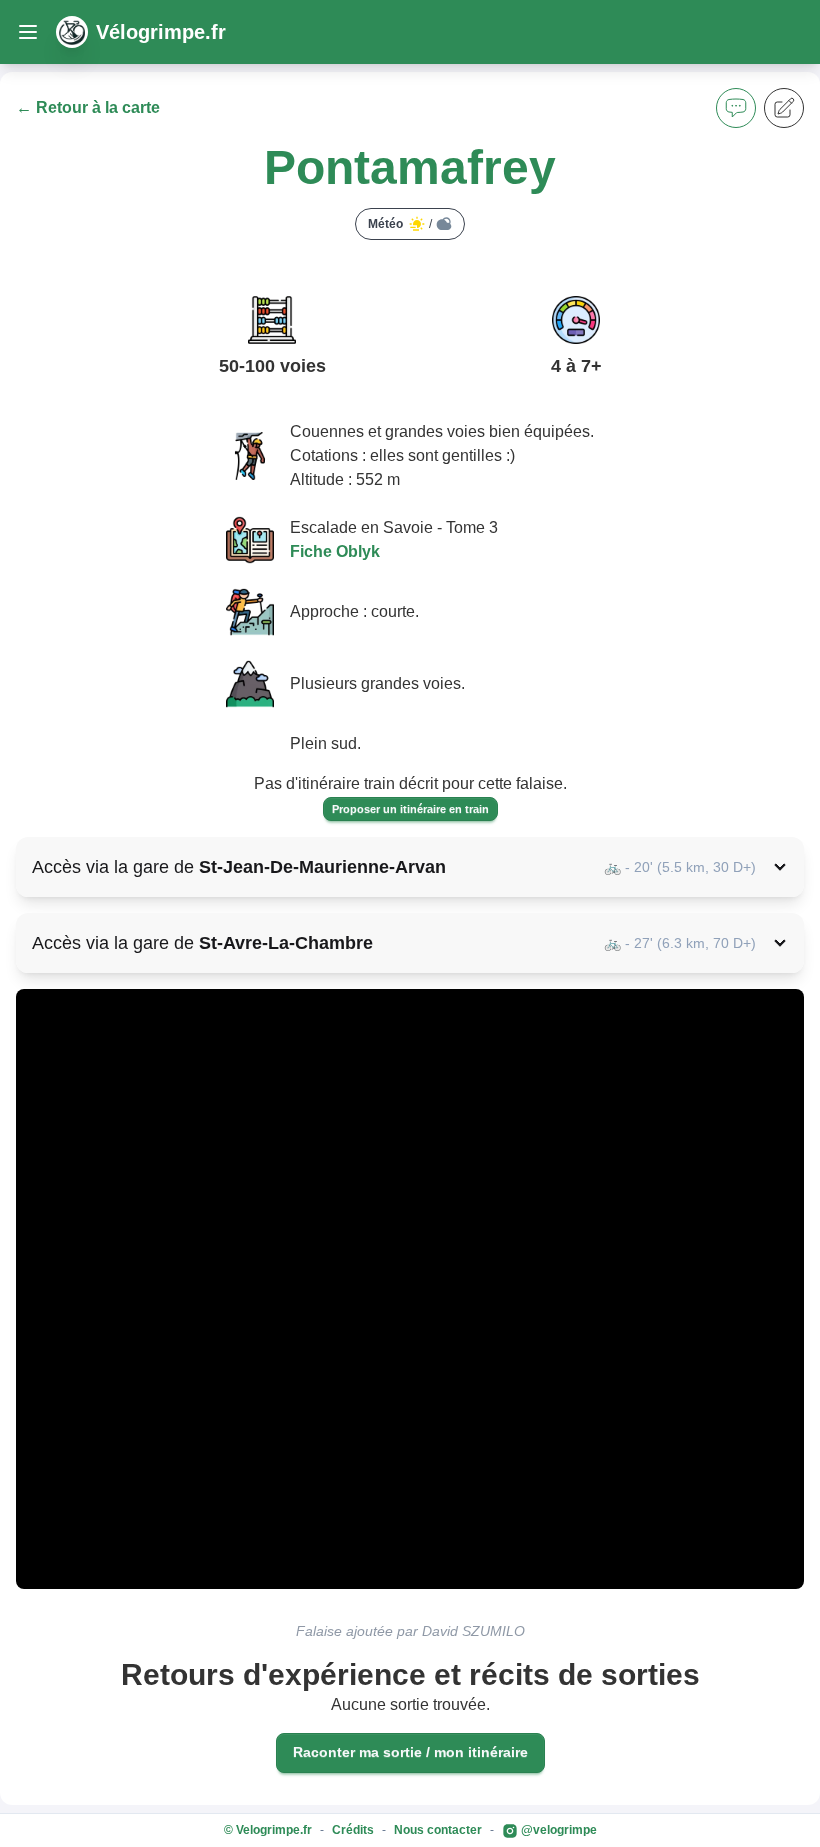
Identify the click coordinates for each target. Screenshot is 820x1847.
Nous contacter (438, 1830)
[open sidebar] (28, 32)
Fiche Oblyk (335, 551)
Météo (400, 224)
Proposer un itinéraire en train (410, 809)
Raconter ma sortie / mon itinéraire (410, 1752)
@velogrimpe (557, 1830)
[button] (736, 108)
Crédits (353, 1830)
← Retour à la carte (88, 107)
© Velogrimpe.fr (268, 1830)
